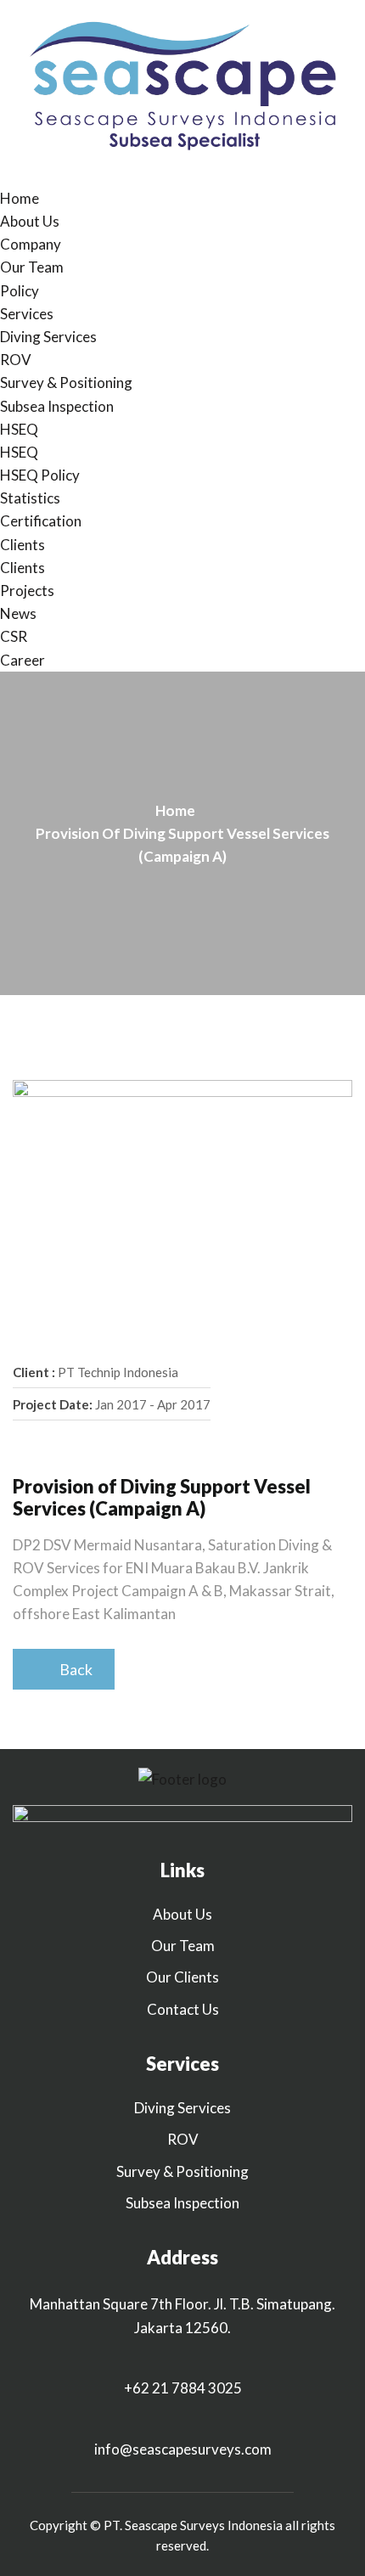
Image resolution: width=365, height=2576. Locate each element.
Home (20, 198)
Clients (22, 545)
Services (27, 314)
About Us (30, 221)
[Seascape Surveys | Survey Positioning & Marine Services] (182, 91)
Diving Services (48, 337)
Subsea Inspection (57, 406)
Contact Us (183, 2009)
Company (31, 244)
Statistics (30, 498)
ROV (16, 360)
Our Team (32, 267)
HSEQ (19, 429)
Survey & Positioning (66, 382)
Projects (27, 591)
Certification (41, 521)
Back (72, 1669)
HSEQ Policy (40, 475)
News (18, 613)
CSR (14, 636)
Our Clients (182, 1977)
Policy (20, 291)
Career (22, 660)
